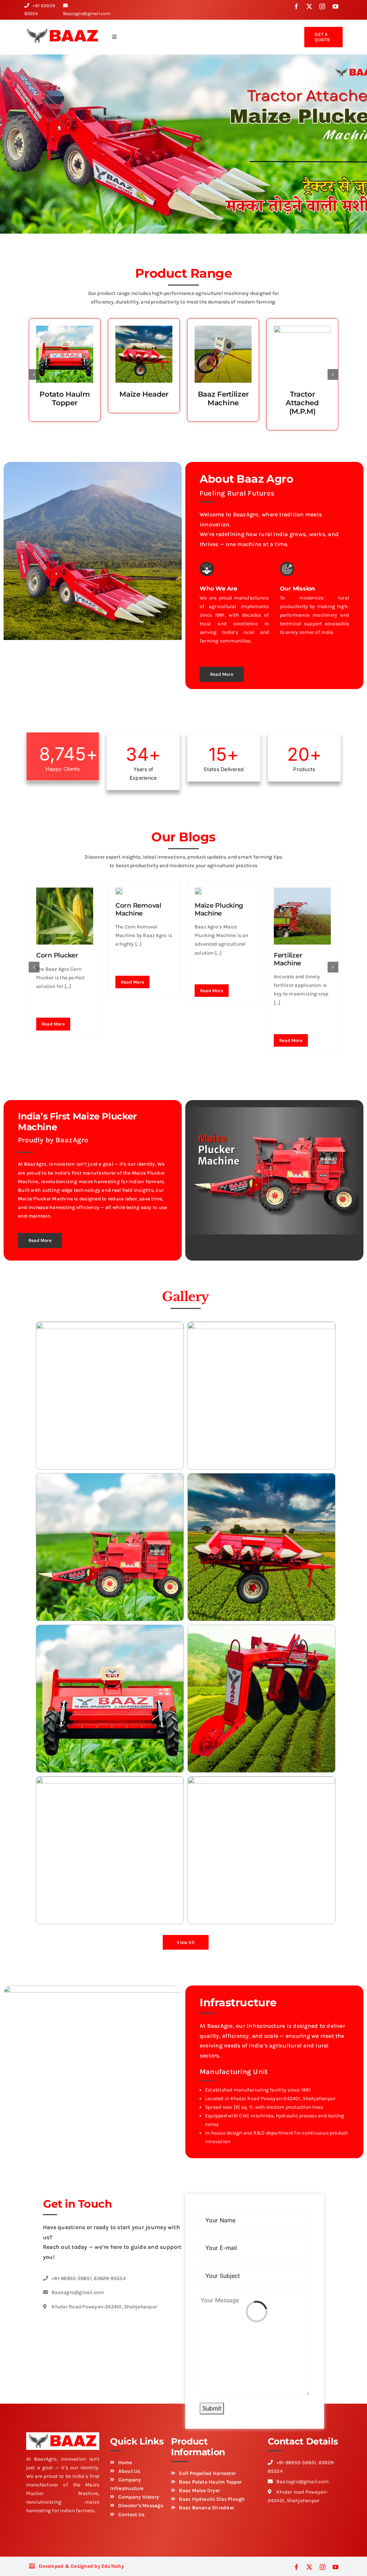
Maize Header (144, 394)
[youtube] (335, 6)
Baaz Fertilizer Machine (223, 398)
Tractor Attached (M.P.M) (302, 403)
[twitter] (309, 6)
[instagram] (322, 6)
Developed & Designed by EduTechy (81, 2566)
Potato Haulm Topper (65, 398)
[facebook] (296, 6)
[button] (34, 374)
